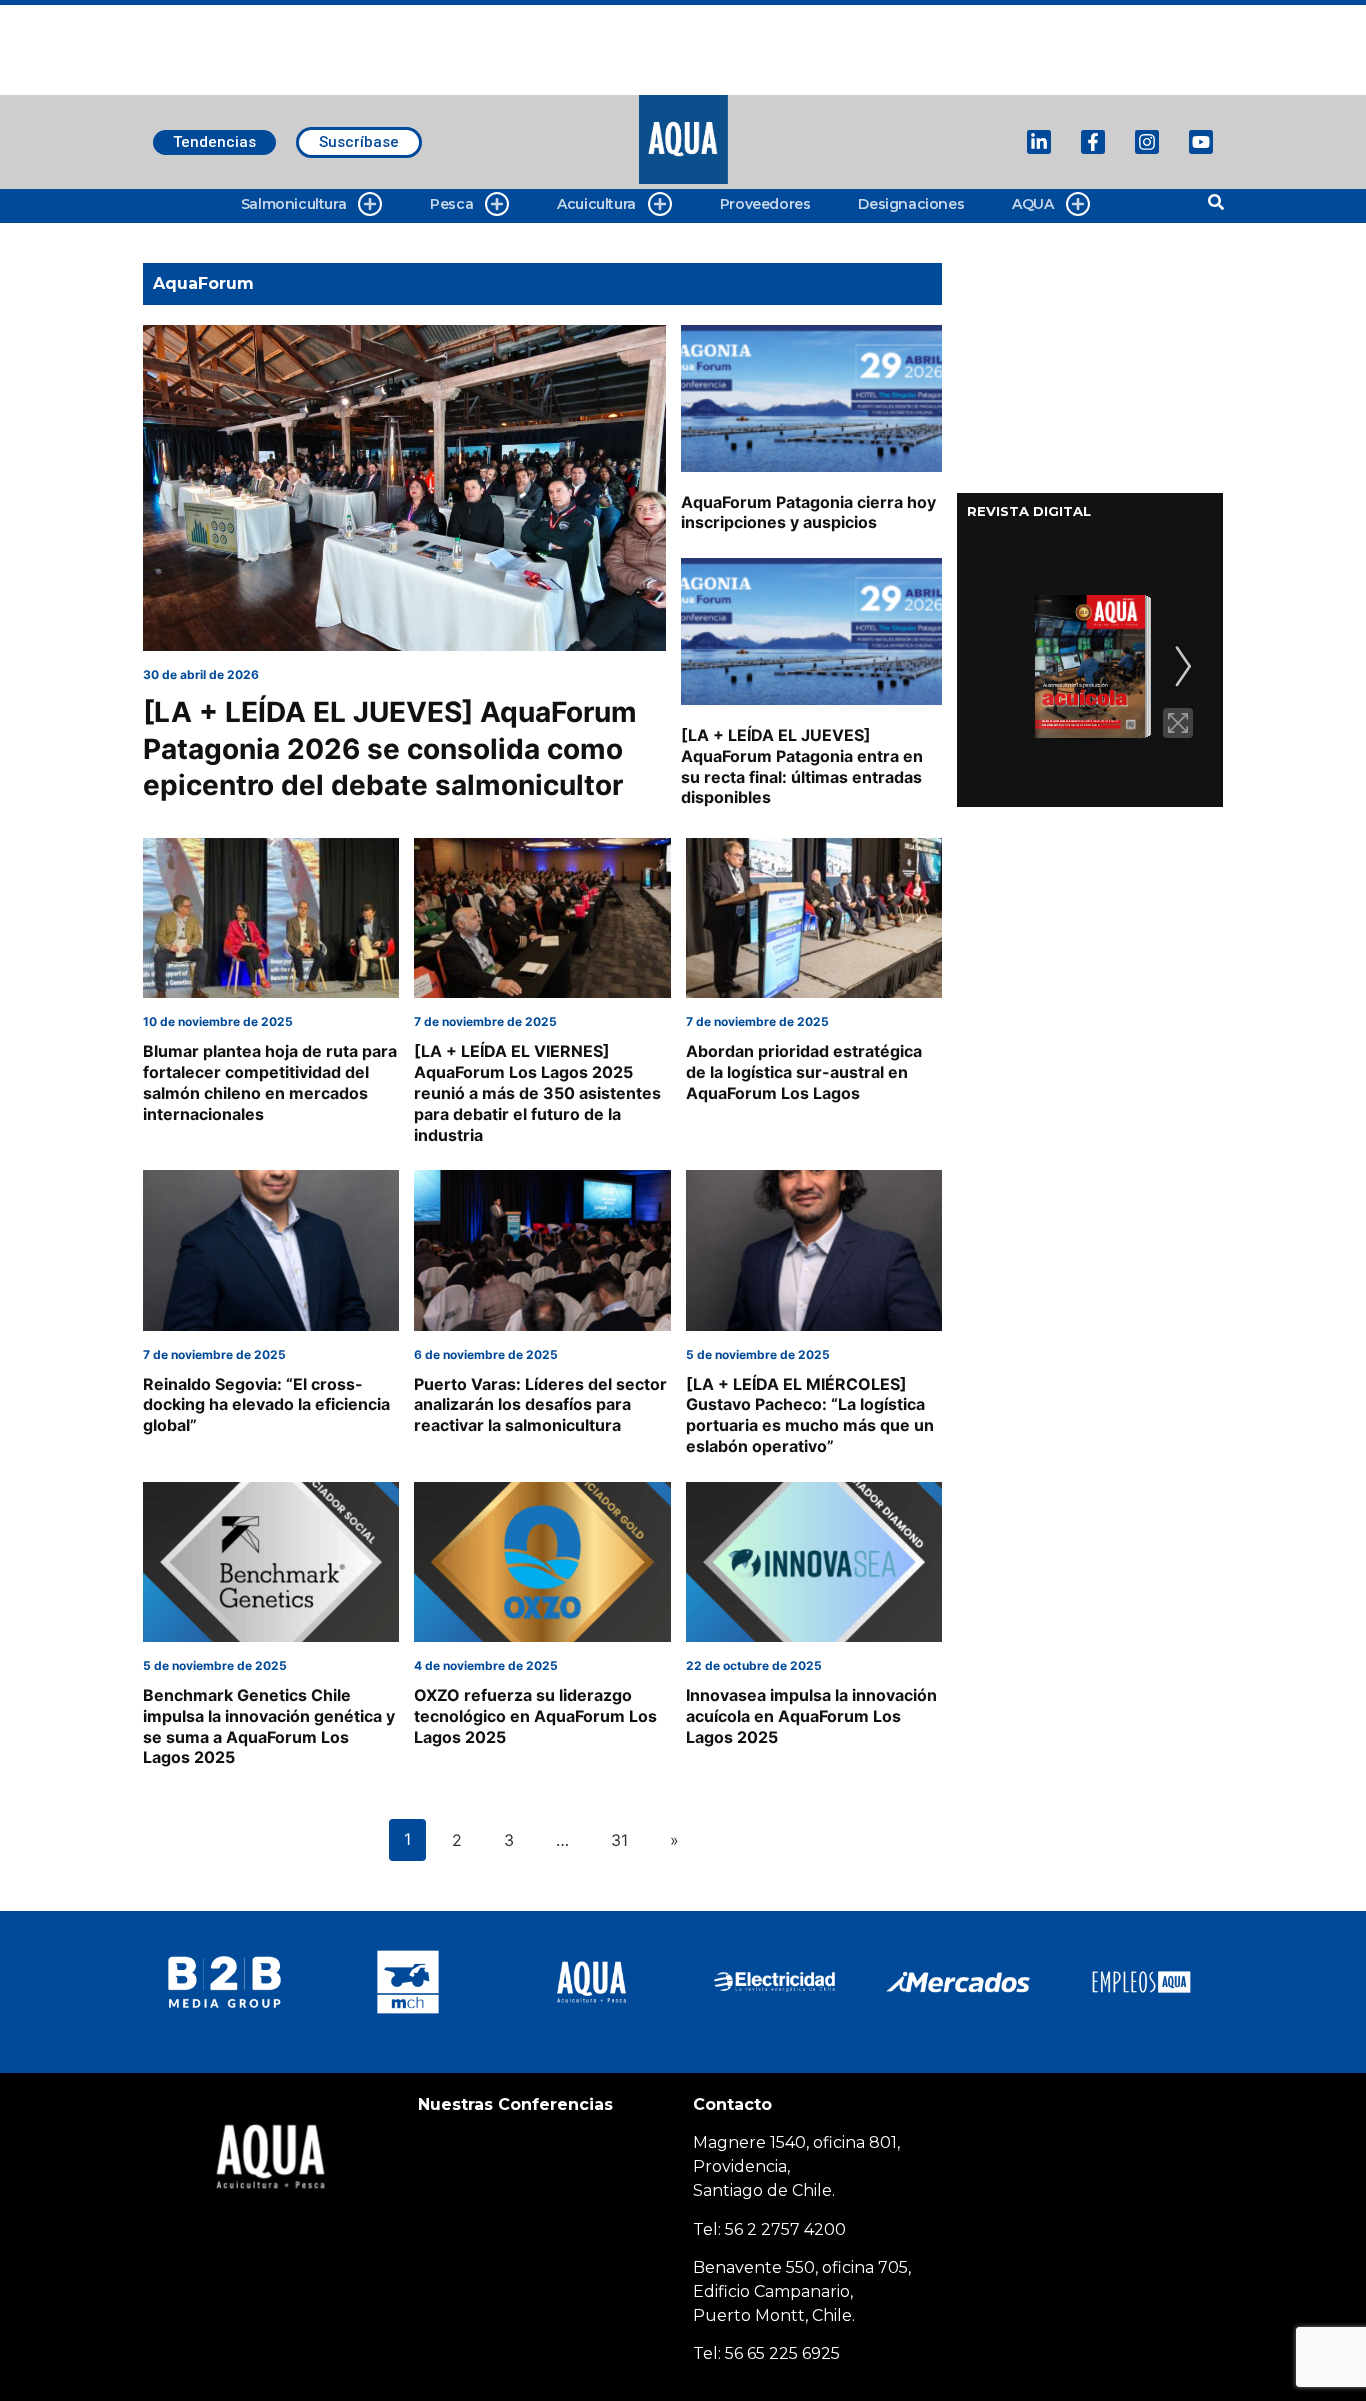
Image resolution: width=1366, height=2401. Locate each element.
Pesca (451, 204)
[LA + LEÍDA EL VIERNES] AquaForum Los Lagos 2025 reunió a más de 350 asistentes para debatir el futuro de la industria (537, 1092)
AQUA (1032, 204)
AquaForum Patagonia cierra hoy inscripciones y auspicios (808, 512)
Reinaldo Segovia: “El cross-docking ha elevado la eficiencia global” (266, 1405)
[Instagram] (1147, 142)
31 (619, 1840)
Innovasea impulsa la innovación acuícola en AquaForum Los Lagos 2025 (811, 1716)
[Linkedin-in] (1039, 142)
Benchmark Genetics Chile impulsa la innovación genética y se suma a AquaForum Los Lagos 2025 (269, 1726)
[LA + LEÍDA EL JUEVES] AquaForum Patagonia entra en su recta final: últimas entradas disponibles (802, 766)
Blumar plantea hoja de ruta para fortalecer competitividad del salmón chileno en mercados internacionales (270, 1082)
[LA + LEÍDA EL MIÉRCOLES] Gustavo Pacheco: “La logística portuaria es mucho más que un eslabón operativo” (810, 1415)
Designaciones (911, 204)
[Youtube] (1201, 142)
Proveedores (765, 204)
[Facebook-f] (1093, 142)
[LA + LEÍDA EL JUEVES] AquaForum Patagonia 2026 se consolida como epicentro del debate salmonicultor (390, 748)
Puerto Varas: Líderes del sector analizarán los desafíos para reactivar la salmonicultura (540, 1405)
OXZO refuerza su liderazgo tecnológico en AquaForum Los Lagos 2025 (535, 1716)
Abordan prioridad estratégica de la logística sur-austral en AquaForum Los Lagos (804, 1072)
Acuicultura (596, 204)
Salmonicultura (293, 204)
